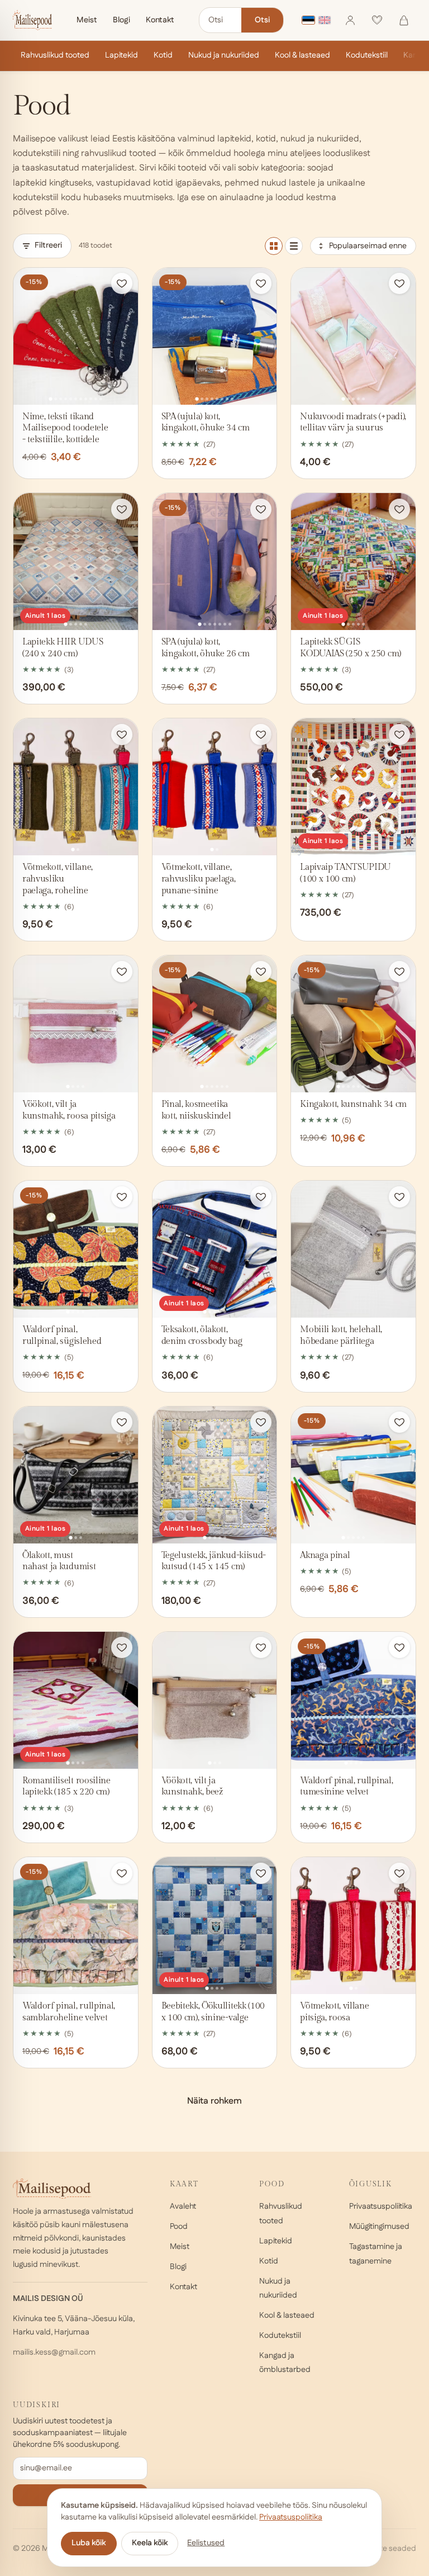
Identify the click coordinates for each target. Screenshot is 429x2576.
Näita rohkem (214, 2101)
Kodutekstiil (367, 55)
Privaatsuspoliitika (381, 2206)
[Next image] (126, 336)
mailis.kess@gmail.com (54, 2352)
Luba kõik (89, 2543)
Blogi (121, 20)
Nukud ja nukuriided (224, 55)
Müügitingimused (379, 2227)
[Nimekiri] (294, 246)
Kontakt (160, 20)
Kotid (163, 55)
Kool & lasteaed (302, 55)
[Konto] (350, 20)
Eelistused (206, 2543)
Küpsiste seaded (386, 2549)
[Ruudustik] (274, 246)
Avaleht (183, 2206)
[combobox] (220, 20)
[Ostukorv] (404, 20)
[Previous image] (25, 336)
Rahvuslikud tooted (55, 55)
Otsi (262, 20)
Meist (87, 20)
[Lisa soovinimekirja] (122, 283)
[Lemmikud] (377, 20)
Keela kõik (150, 2543)
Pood (179, 2227)
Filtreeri (48, 245)
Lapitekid (121, 55)
